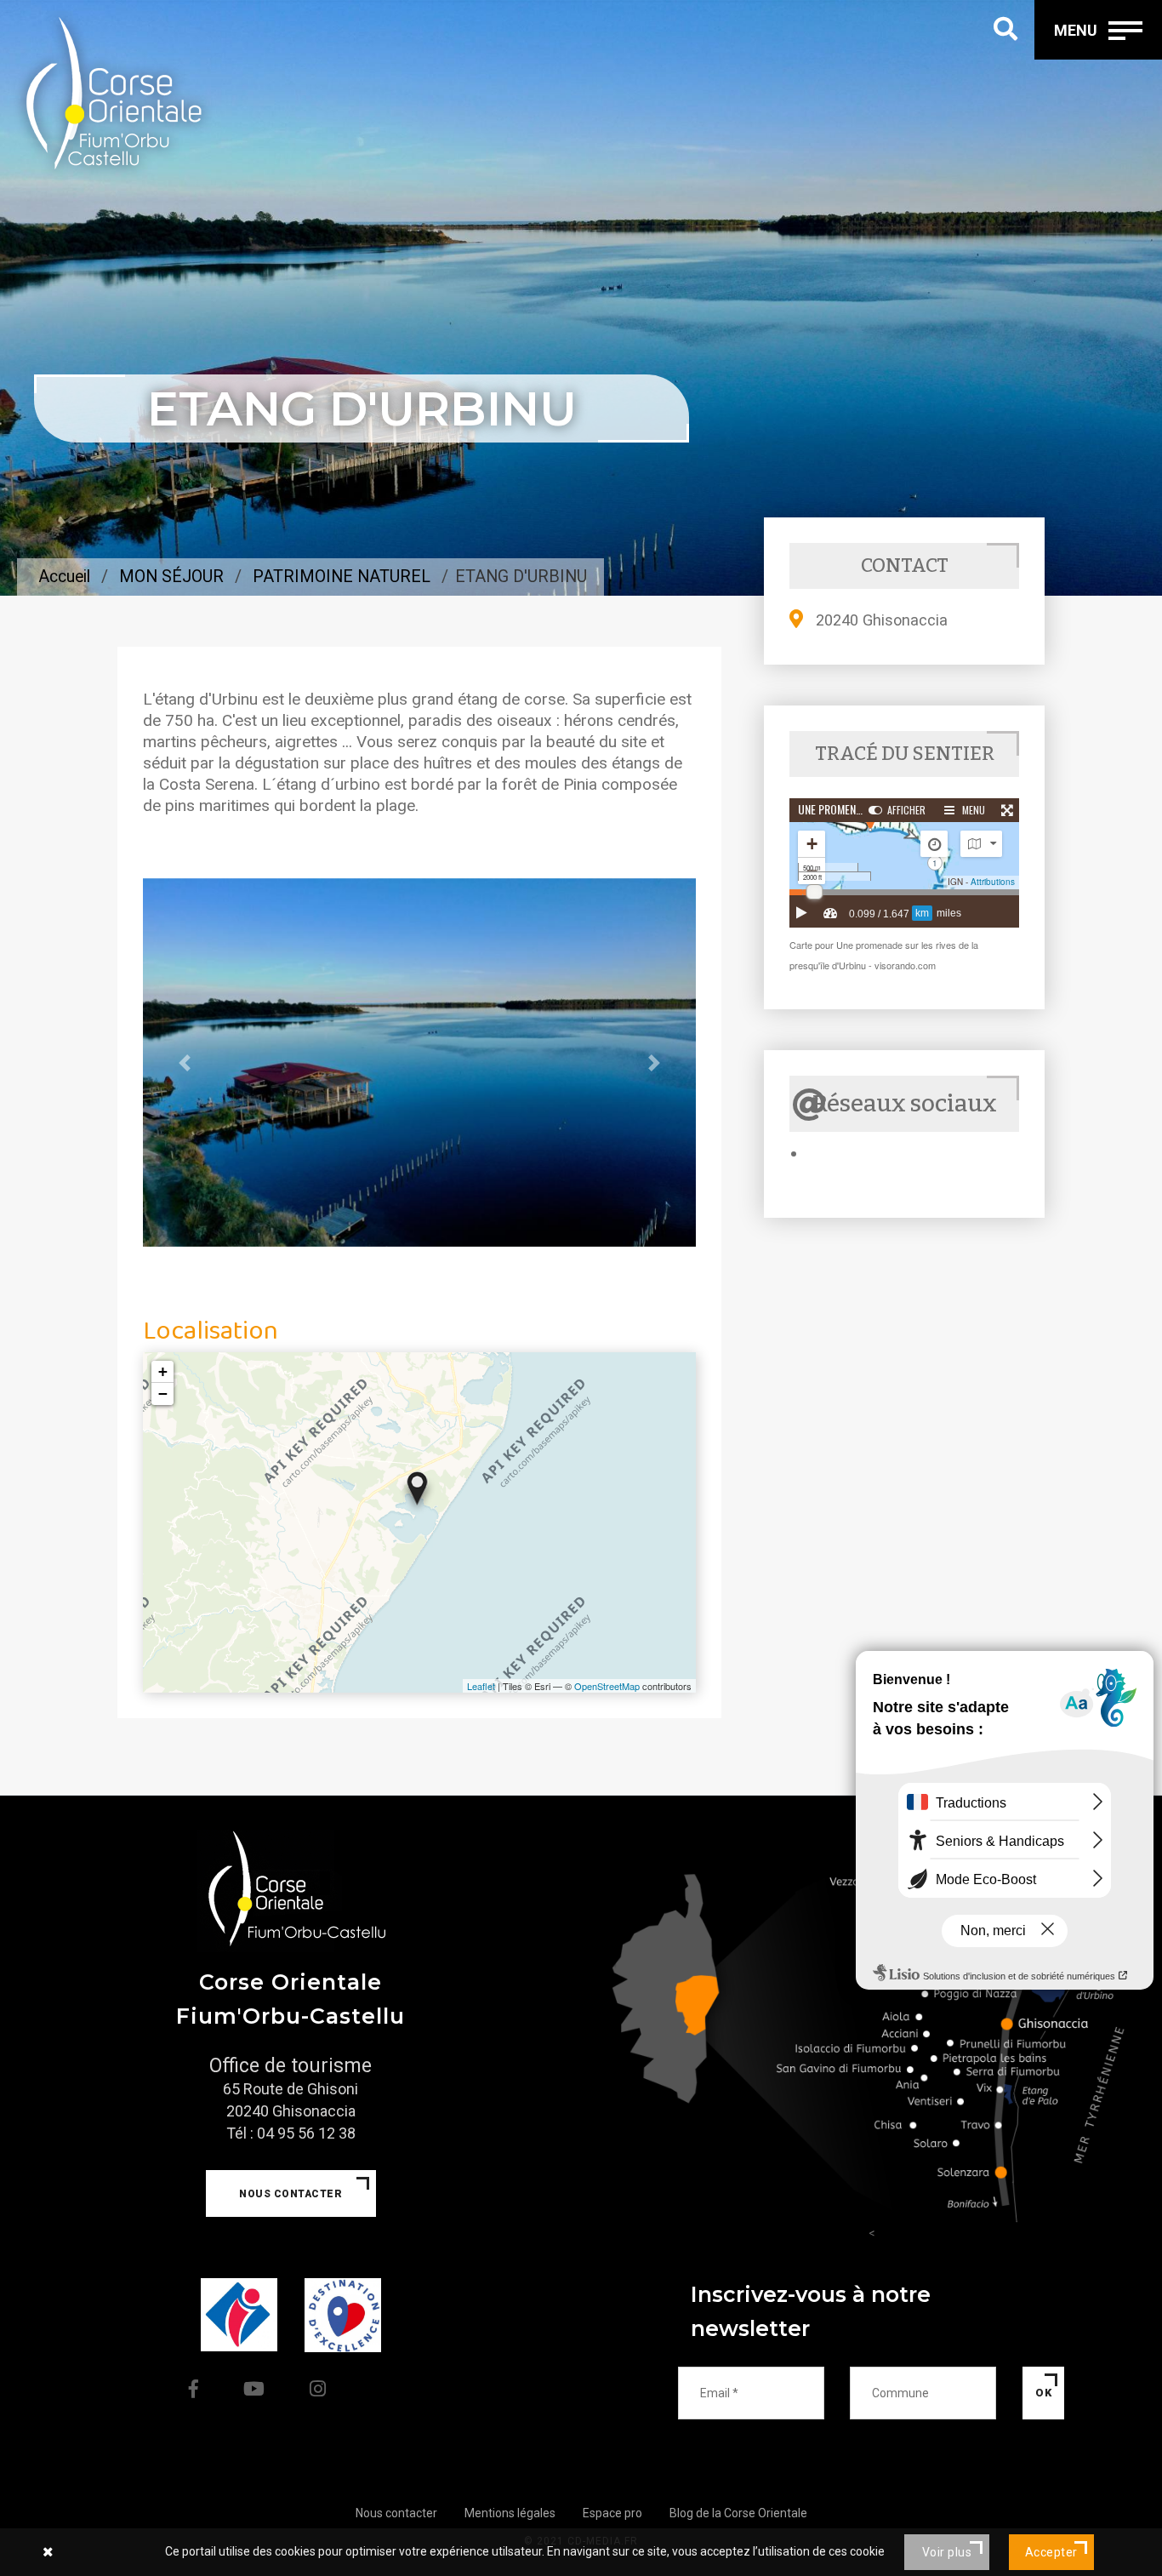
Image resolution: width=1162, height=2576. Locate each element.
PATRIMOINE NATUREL (342, 577)
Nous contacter (290, 2194)
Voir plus (947, 2552)
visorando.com (905, 965)
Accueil (64, 577)
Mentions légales (510, 2513)
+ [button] (163, 1371)
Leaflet (481, 1686)
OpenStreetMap (607, 1686)
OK (1043, 2393)
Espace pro (612, 2513)
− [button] (163, 1394)
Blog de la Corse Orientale (738, 2513)
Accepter (1051, 2552)
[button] (185, 1063)
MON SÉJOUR (171, 577)
